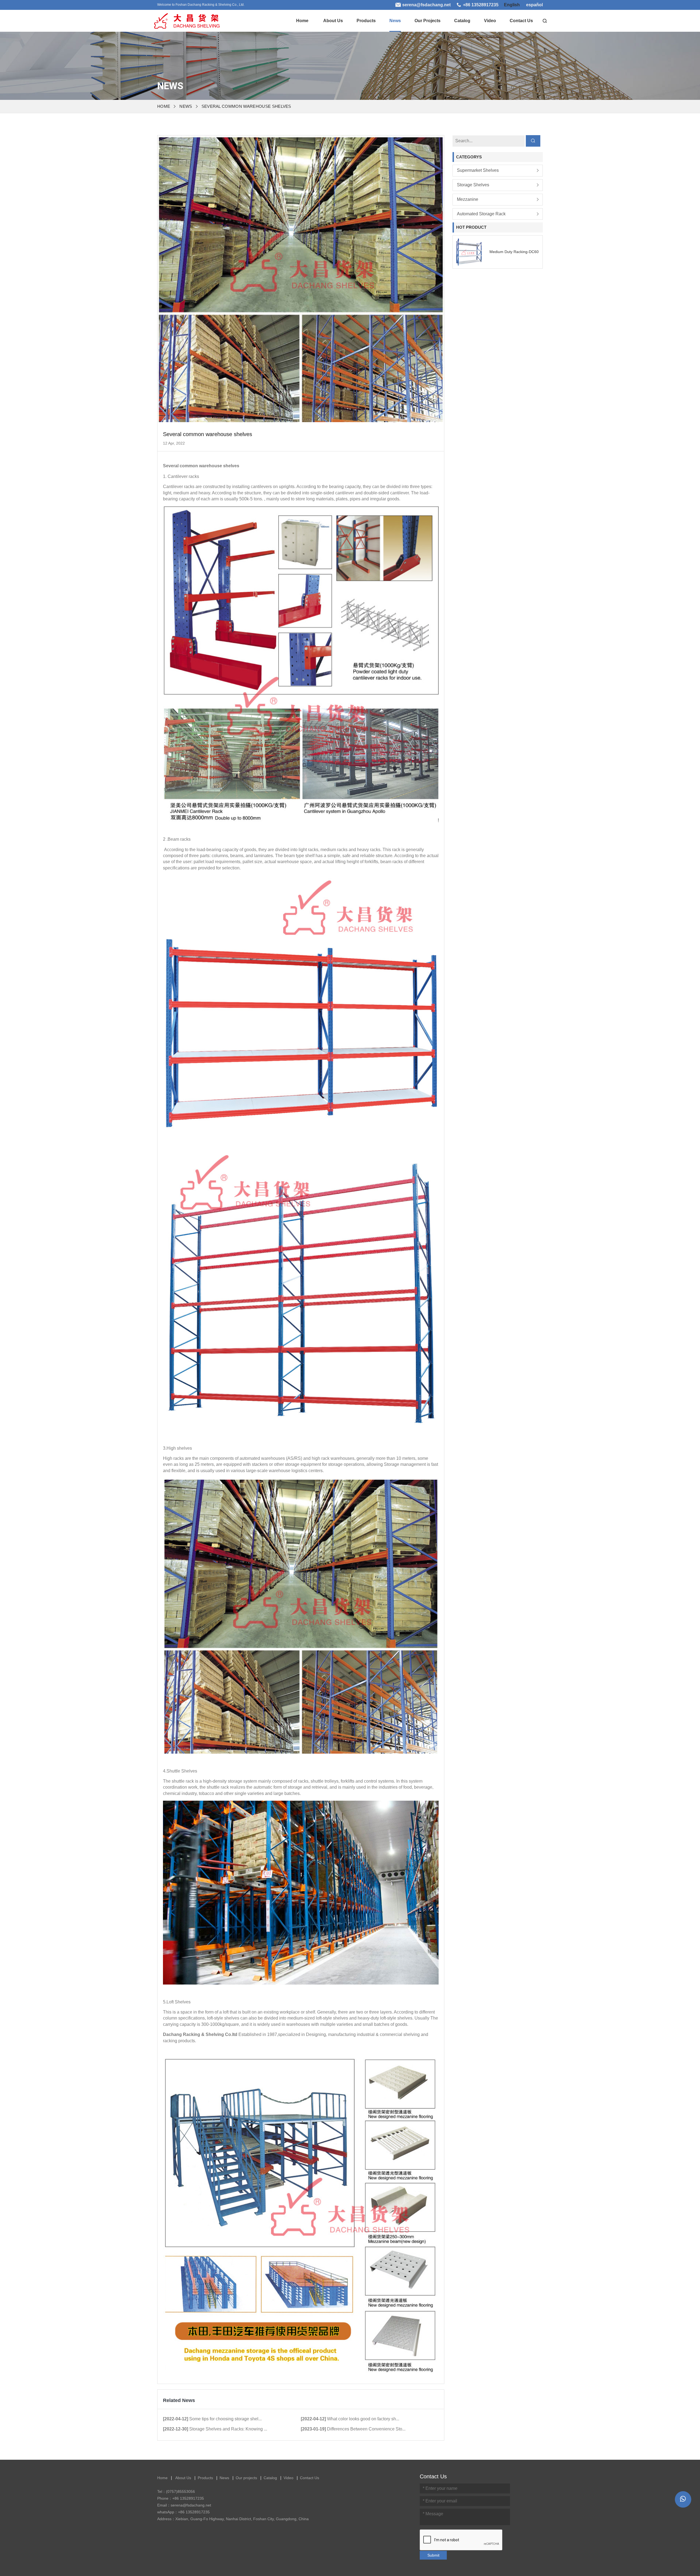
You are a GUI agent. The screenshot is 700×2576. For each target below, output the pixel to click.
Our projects (428, 21)
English (512, 5)
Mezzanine (469, 199)
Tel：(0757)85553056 (176, 2491)
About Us (333, 21)
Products (366, 21)
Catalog (462, 21)
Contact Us (521, 21)
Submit (433, 2555)
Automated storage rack (481, 214)
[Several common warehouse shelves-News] (186, 19)
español (534, 5)
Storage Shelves (473, 185)
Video (490, 21)
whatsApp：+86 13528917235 (183, 2512)
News (395, 21)
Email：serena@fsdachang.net (184, 2505)
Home (302, 21)
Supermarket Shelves (478, 171)
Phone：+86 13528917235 (181, 2498)
